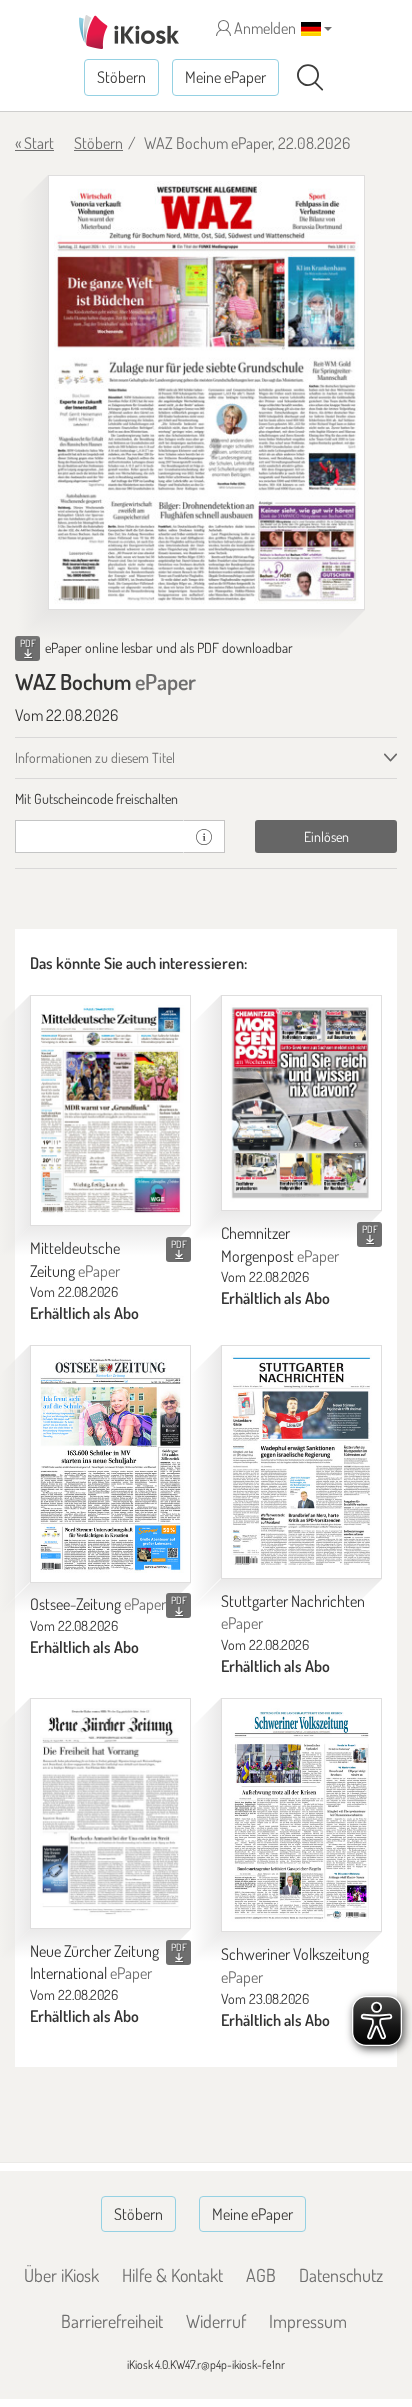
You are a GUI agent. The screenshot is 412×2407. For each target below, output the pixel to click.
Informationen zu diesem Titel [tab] (95, 757)
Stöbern (121, 77)
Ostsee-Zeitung (98, 1604)
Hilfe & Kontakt (172, 2275)
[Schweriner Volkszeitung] (301, 1815)
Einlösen (326, 836)
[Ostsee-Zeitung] (110, 1463)
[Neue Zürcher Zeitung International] (110, 1813)
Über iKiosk (61, 2275)
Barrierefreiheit (112, 2321)
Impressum (308, 2321)
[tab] (206, 799)
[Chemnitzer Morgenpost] (301, 1103)
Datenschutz (341, 2275)
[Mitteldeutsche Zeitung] (110, 1110)
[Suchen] (310, 78)
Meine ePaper (225, 77)
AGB (261, 2275)
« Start (34, 143)
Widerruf (216, 2321)
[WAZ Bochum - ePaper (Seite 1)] (206, 392)
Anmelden (263, 28)
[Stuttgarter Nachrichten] (301, 1461)
